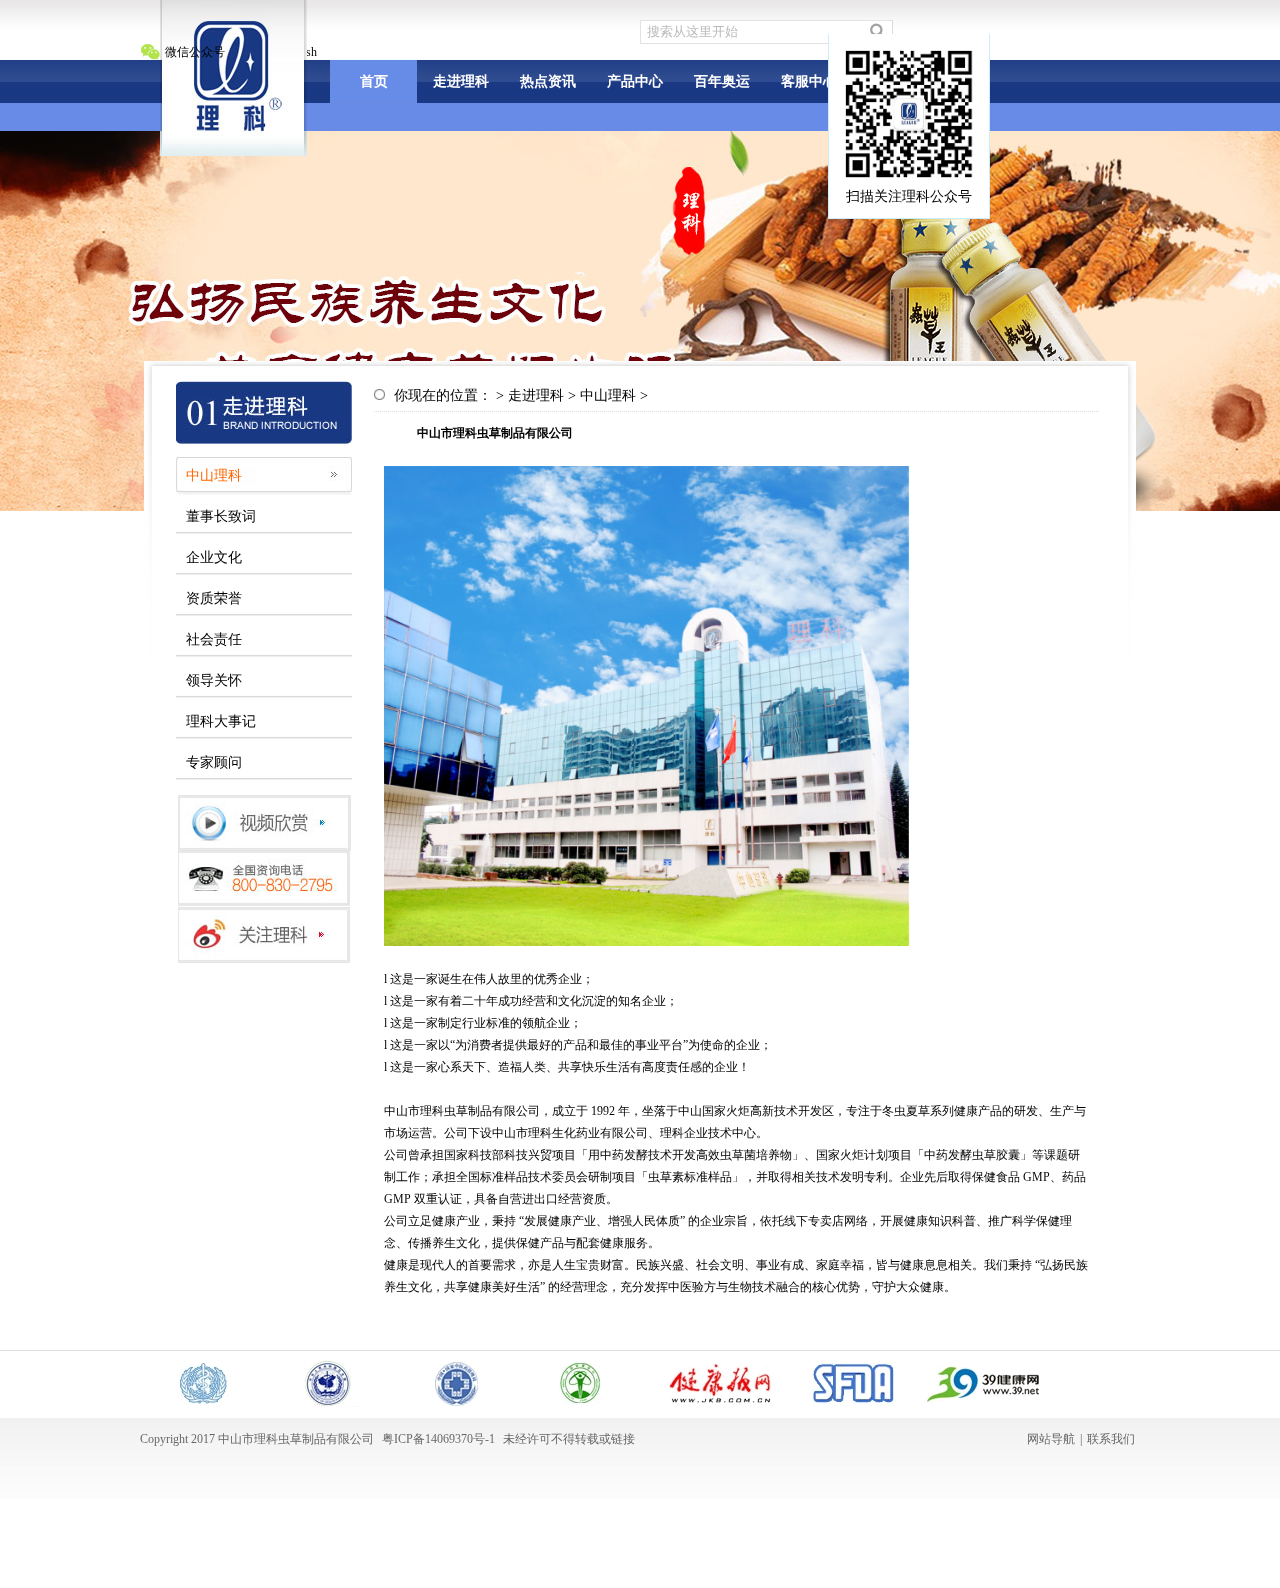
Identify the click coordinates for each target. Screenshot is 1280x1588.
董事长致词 (221, 516)
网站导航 (1051, 1439)
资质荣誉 (214, 598)
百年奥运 (722, 81)
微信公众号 (195, 52)
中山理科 (214, 475)
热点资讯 (548, 81)
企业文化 (214, 557)
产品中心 (635, 81)
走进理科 (461, 81)
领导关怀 (214, 680)
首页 (374, 81)
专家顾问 (214, 762)
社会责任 (214, 639)
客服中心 (809, 81)
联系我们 (1111, 1439)
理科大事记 (221, 721)
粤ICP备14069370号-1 (438, 1439)
